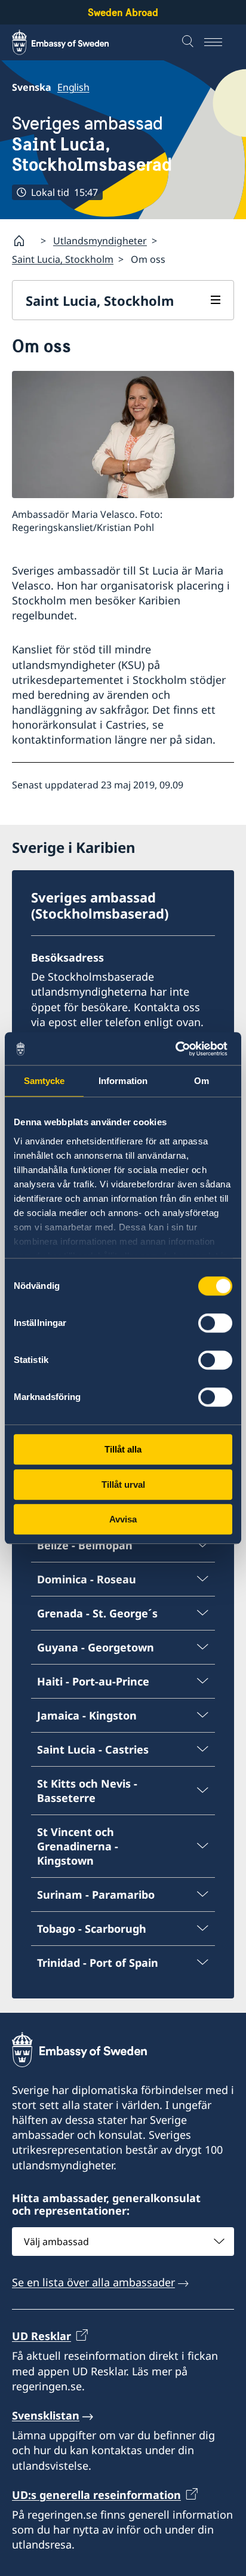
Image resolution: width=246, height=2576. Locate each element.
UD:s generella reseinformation (96, 2495)
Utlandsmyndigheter (100, 241)
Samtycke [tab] (44, 1081)
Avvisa (123, 1519)
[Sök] (189, 42)
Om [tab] (202, 1081)
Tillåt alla (123, 1449)
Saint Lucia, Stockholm (63, 259)
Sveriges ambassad (92, 144)
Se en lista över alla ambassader (93, 2282)
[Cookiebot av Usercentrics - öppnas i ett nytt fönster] (180, 1049)
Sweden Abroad (123, 12)
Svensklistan (46, 2415)
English (73, 87)
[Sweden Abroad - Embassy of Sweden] (72, 42)
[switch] (215, 1323)
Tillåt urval (123, 1484)
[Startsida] (24, 241)
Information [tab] (123, 1081)
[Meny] (219, 42)
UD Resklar (41, 2336)
